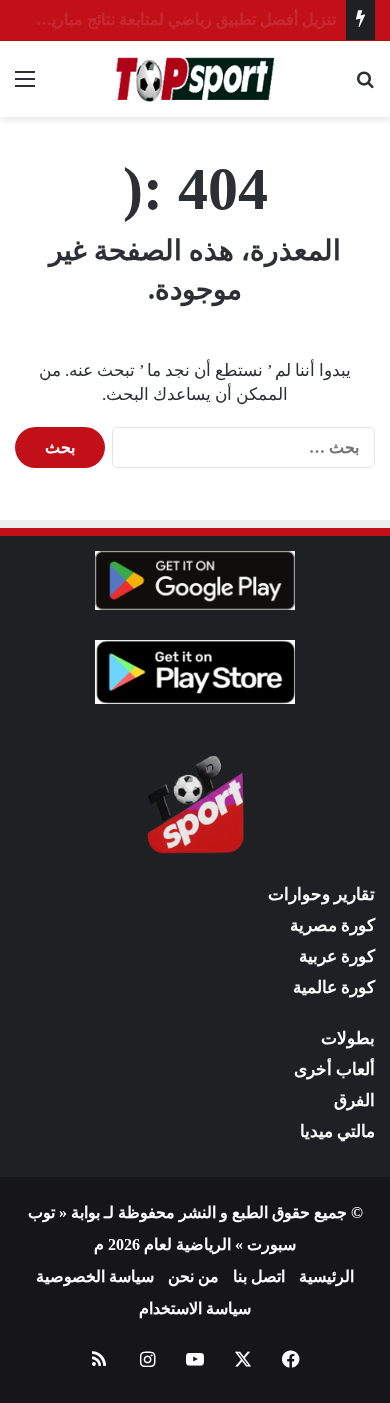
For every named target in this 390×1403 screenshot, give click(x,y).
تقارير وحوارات (321, 894)
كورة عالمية (334, 987)
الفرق (354, 1100)
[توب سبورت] (195, 79)
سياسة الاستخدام (195, 1308)
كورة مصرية (332, 925)
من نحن (193, 1276)
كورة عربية (337, 956)
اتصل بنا (259, 1276)
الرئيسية (326, 1276)
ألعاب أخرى (334, 1069)
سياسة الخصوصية (95, 1276)
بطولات (348, 1038)
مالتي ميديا (337, 1131)
